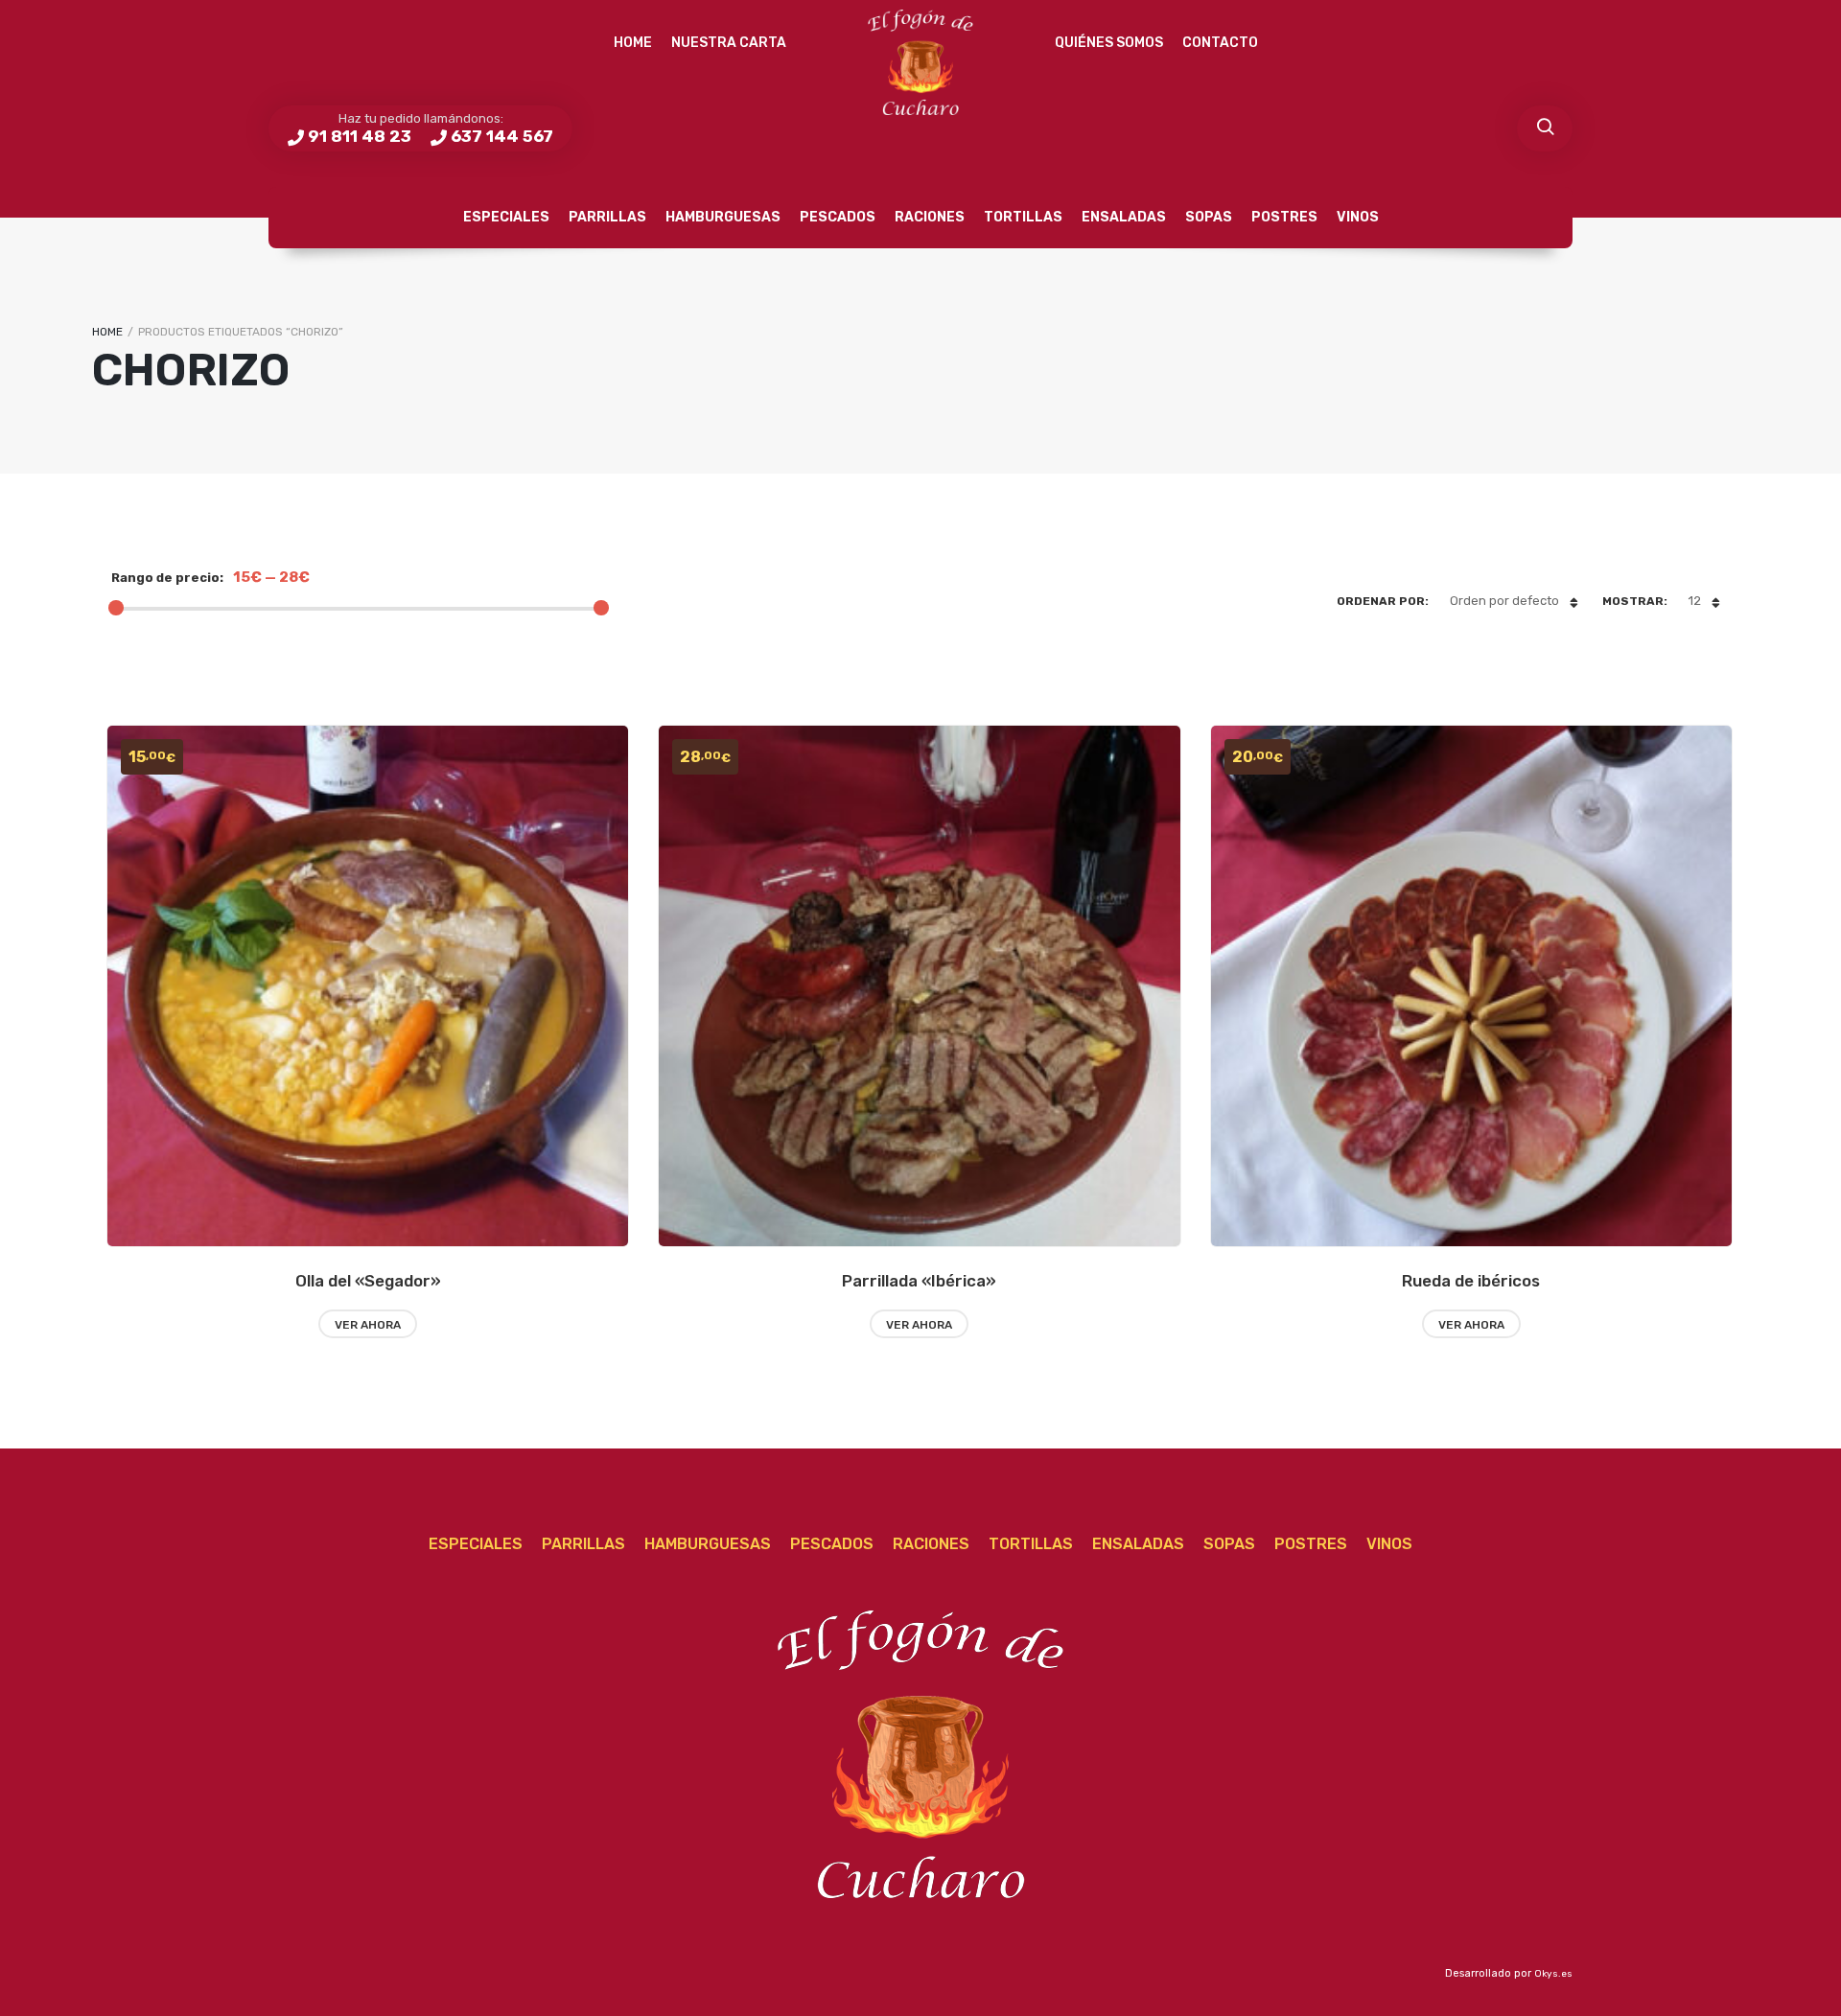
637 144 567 (502, 136)
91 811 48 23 (360, 136)
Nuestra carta (729, 43)
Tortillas (1023, 217)
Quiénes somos (1109, 43)
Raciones (930, 217)
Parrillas (607, 217)
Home (633, 43)
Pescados (838, 217)
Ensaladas (1124, 217)
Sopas (1209, 217)
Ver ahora (368, 1325)
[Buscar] (1545, 128)
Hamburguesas (723, 217)
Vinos (1358, 217)
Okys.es (1553, 1974)
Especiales (506, 217)
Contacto (1220, 43)
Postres (1284, 217)
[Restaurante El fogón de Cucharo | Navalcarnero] (920, 62)
